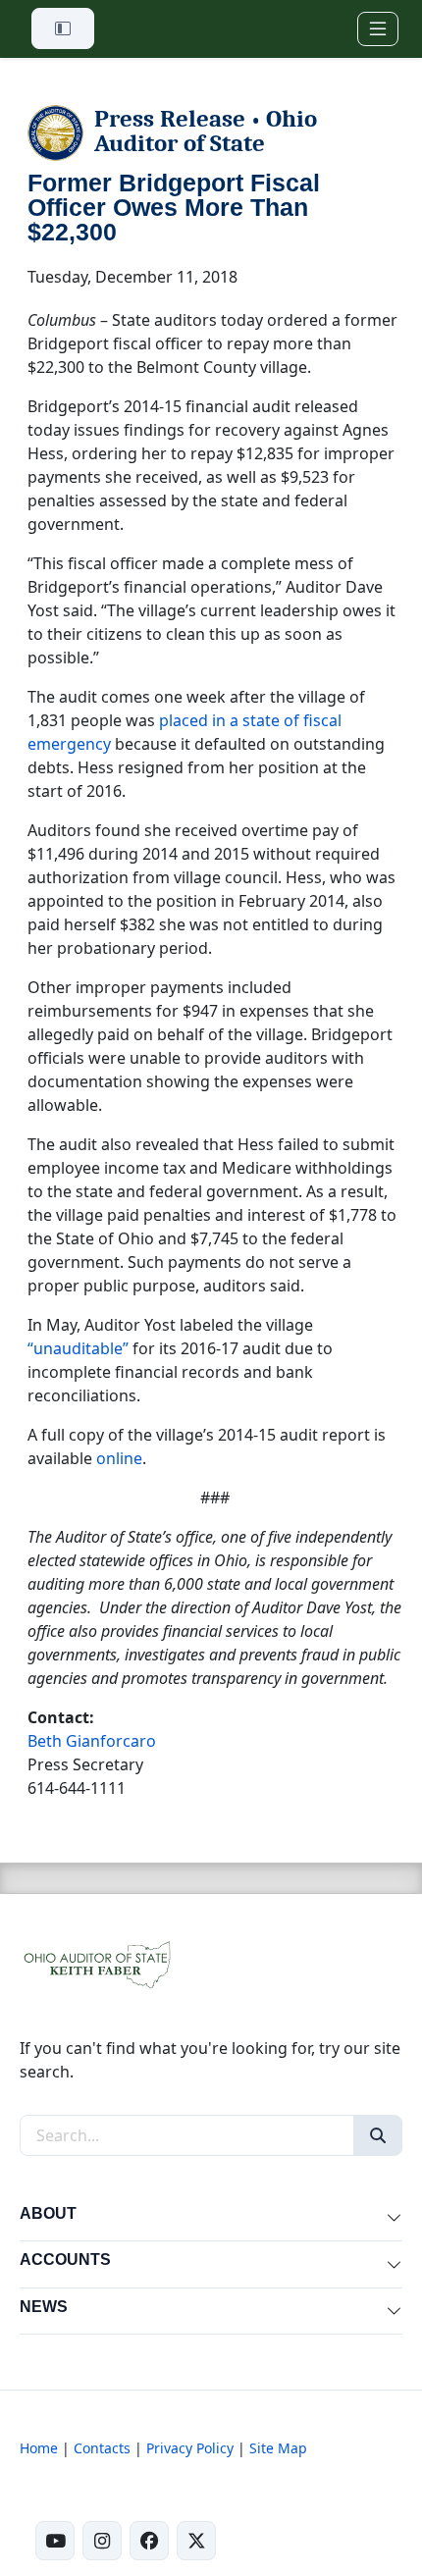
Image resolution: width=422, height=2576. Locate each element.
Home (39, 2448)
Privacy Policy (190, 2448)
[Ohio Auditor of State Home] (96, 1964)
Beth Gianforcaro (92, 1741)
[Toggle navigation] (378, 29)
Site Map (278, 2448)
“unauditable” (78, 1348)
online (119, 1458)
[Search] (378, 2135)
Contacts (102, 2448)
